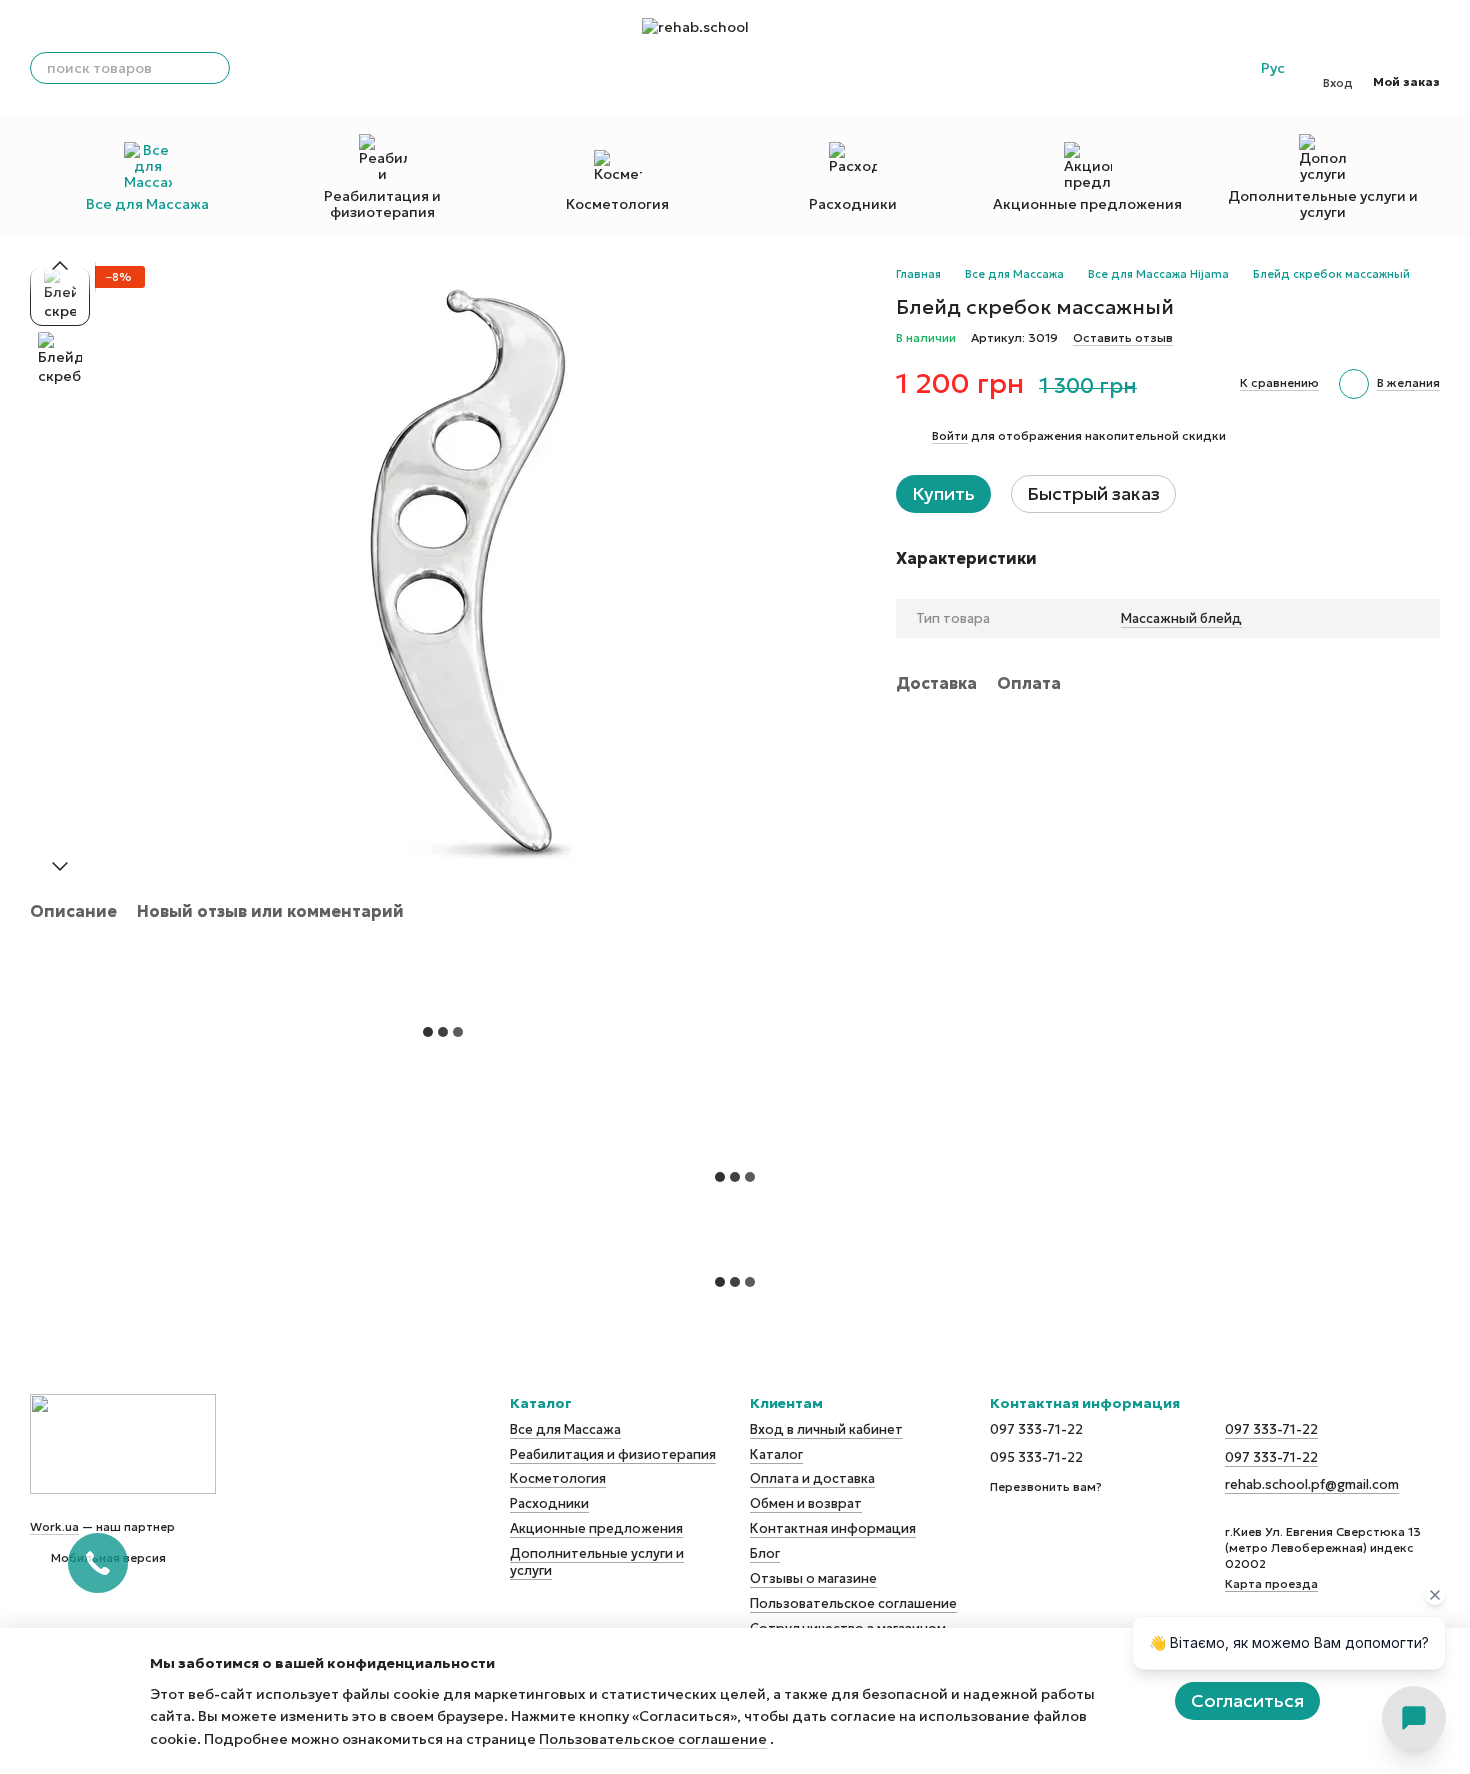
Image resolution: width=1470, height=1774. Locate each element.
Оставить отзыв (1123, 337)
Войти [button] (950, 435)
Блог (765, 1553)
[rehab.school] (123, 1441)
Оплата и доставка (812, 1478)
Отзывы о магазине (813, 1578)
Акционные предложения (1087, 204)
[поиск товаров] (214, 68)
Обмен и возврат (806, 1503)
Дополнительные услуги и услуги (1323, 204)
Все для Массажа (147, 204)
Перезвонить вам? (1046, 1486)
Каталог (776, 1454)
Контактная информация (833, 1528)
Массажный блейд (1181, 618)
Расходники (853, 204)
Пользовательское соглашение (853, 1603)
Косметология (617, 204)
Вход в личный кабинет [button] (826, 1429)
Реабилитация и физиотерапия (382, 204)
